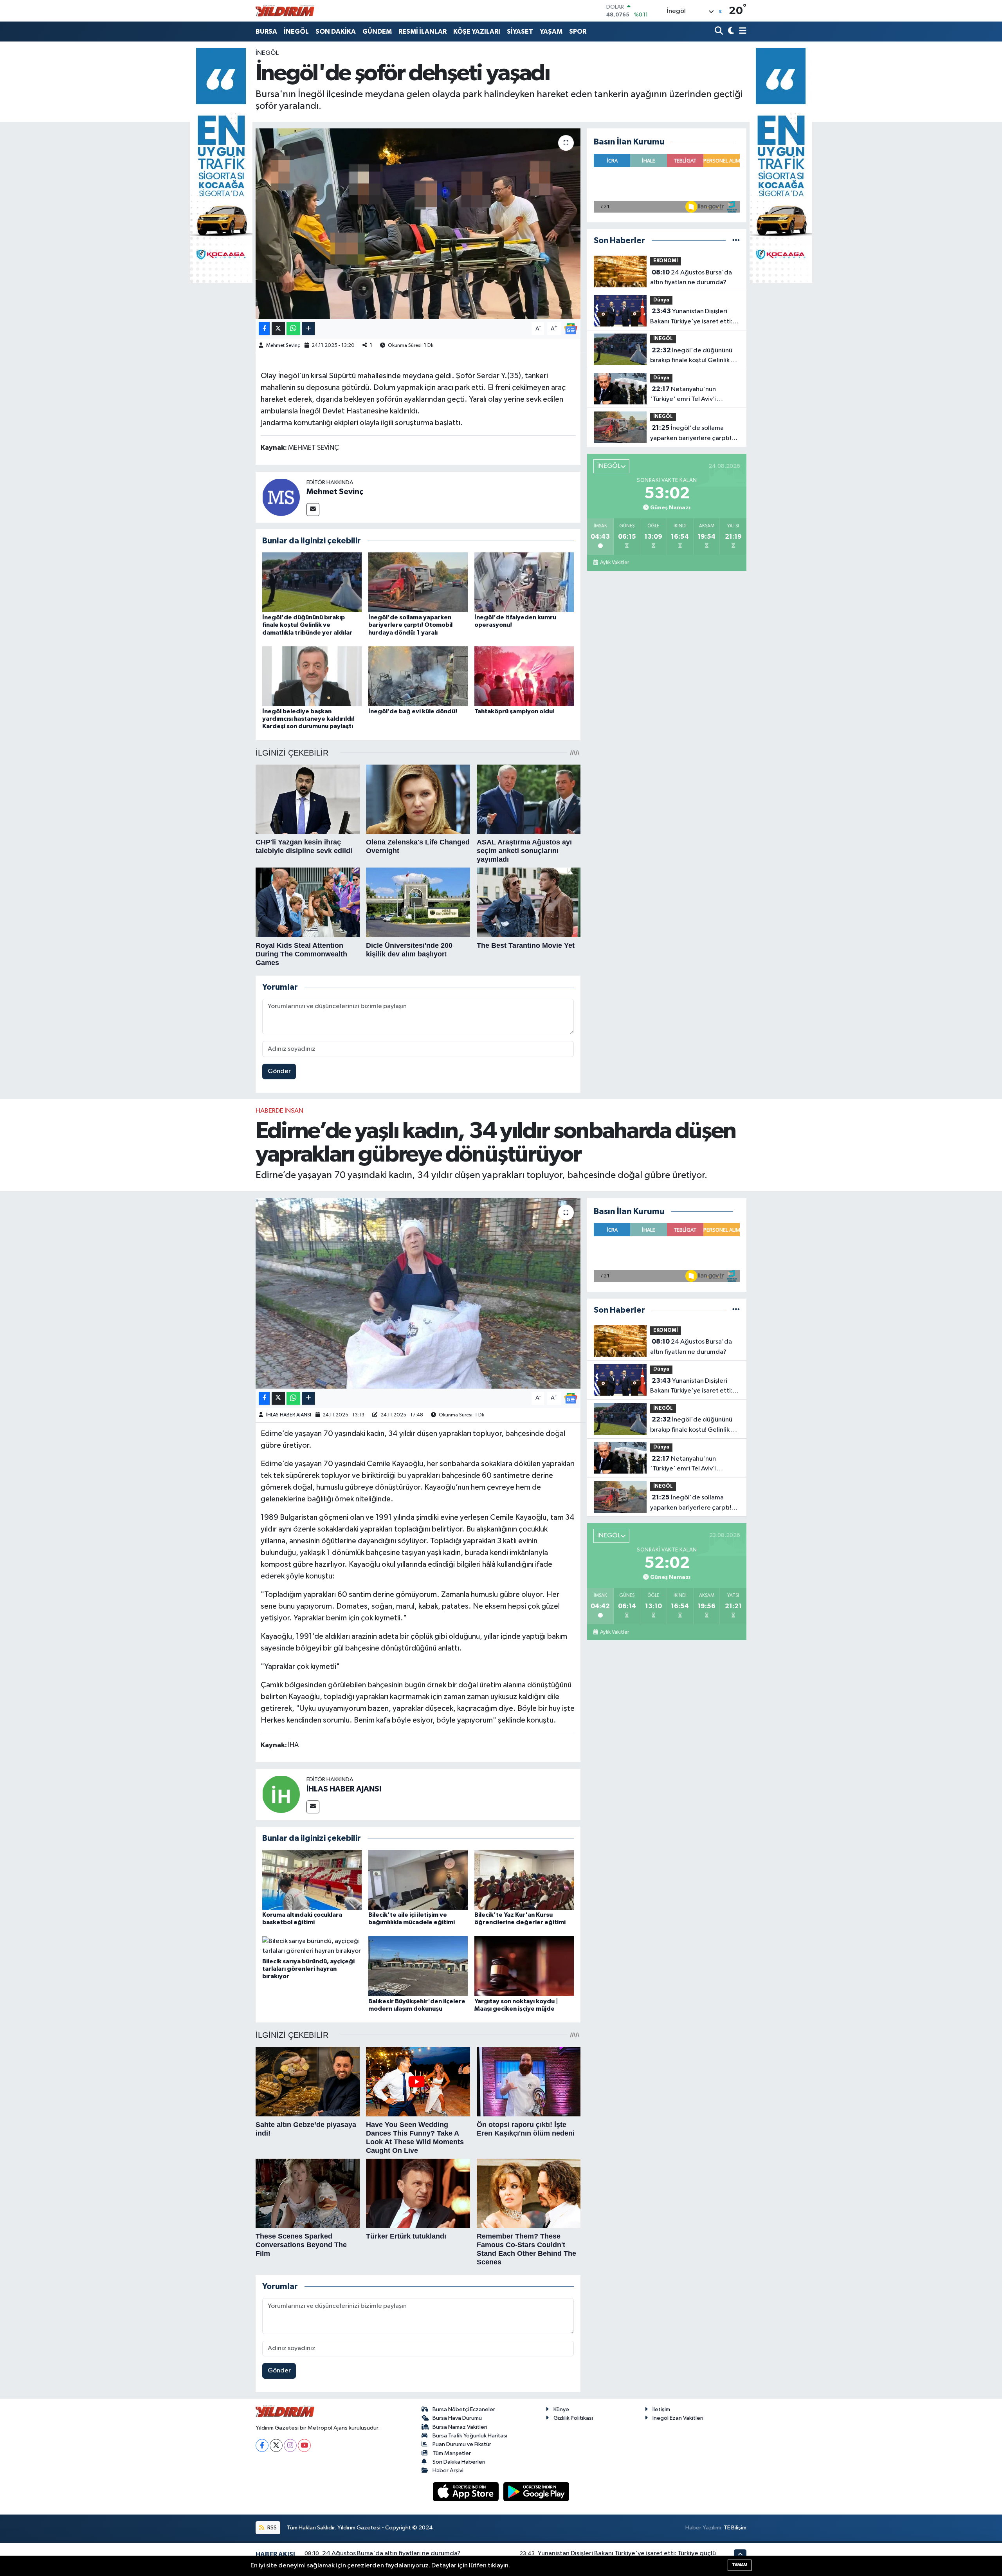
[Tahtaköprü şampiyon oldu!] (524, 676)
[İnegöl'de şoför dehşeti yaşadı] (418, 224)
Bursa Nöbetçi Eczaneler (464, 2409)
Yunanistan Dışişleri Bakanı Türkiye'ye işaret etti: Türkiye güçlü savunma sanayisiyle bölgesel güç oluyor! (691, 317)
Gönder (279, 1071)
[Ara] (720, 32)
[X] (276, 2445)
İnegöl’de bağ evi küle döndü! (413, 711)
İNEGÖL (296, 32)
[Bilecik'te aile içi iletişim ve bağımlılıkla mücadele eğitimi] (418, 1879)
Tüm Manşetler (452, 2453)
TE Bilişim (735, 2528)
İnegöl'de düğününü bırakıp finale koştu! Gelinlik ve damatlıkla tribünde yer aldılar (307, 625)
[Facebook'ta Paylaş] (264, 329)
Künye (561, 2409)
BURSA (266, 32)
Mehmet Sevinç (283, 345)
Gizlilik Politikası (573, 2418)
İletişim (661, 2409)
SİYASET (520, 32)
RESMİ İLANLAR (423, 32)
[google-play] (536, 2492)
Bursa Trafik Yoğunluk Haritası (470, 2436)
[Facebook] (262, 2445)
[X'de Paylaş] (278, 329)
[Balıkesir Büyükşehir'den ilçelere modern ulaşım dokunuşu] (418, 1966)
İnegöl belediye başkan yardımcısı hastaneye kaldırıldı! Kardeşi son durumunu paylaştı (308, 719)
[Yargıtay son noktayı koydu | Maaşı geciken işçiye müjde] (524, 1966)
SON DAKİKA (336, 32)
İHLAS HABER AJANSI (289, 1415)
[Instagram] (290, 2445)
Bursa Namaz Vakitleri (460, 2427)
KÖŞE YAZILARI (477, 32)
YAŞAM (551, 32)
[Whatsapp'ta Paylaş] (293, 329)
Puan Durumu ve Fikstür (462, 2444)
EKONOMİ (666, 261)
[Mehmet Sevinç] (281, 497)
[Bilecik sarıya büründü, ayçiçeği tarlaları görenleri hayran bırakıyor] (312, 1946)
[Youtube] (304, 2445)
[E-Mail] (313, 510)
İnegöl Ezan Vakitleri (678, 2418)
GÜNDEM (377, 32)
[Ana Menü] (741, 32)
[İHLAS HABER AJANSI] (281, 1794)
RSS (271, 2528)
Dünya (661, 300)
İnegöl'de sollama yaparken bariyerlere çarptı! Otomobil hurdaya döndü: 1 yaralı (410, 625)
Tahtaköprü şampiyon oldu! (515, 711)
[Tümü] (736, 241)
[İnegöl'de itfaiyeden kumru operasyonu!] (524, 582)
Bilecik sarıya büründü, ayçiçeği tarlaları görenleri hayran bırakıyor (308, 1969)
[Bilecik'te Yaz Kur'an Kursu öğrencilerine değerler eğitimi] (524, 1879)
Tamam (740, 2565)
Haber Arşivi (448, 2470)
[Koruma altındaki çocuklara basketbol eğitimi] (312, 1879)
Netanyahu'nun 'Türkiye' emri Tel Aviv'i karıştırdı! (683, 395)
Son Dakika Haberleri (459, 2462)
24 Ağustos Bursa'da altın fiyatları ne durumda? (691, 278)
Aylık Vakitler (614, 563)
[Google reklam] (221, 165)
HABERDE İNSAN (279, 1111)
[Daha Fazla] (308, 329)
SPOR (578, 32)
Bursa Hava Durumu (457, 2418)
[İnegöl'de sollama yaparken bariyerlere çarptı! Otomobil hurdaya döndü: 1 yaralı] (418, 582)
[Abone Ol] (571, 329)
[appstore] (467, 2492)
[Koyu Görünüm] (730, 32)
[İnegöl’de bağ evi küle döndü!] (418, 676)
